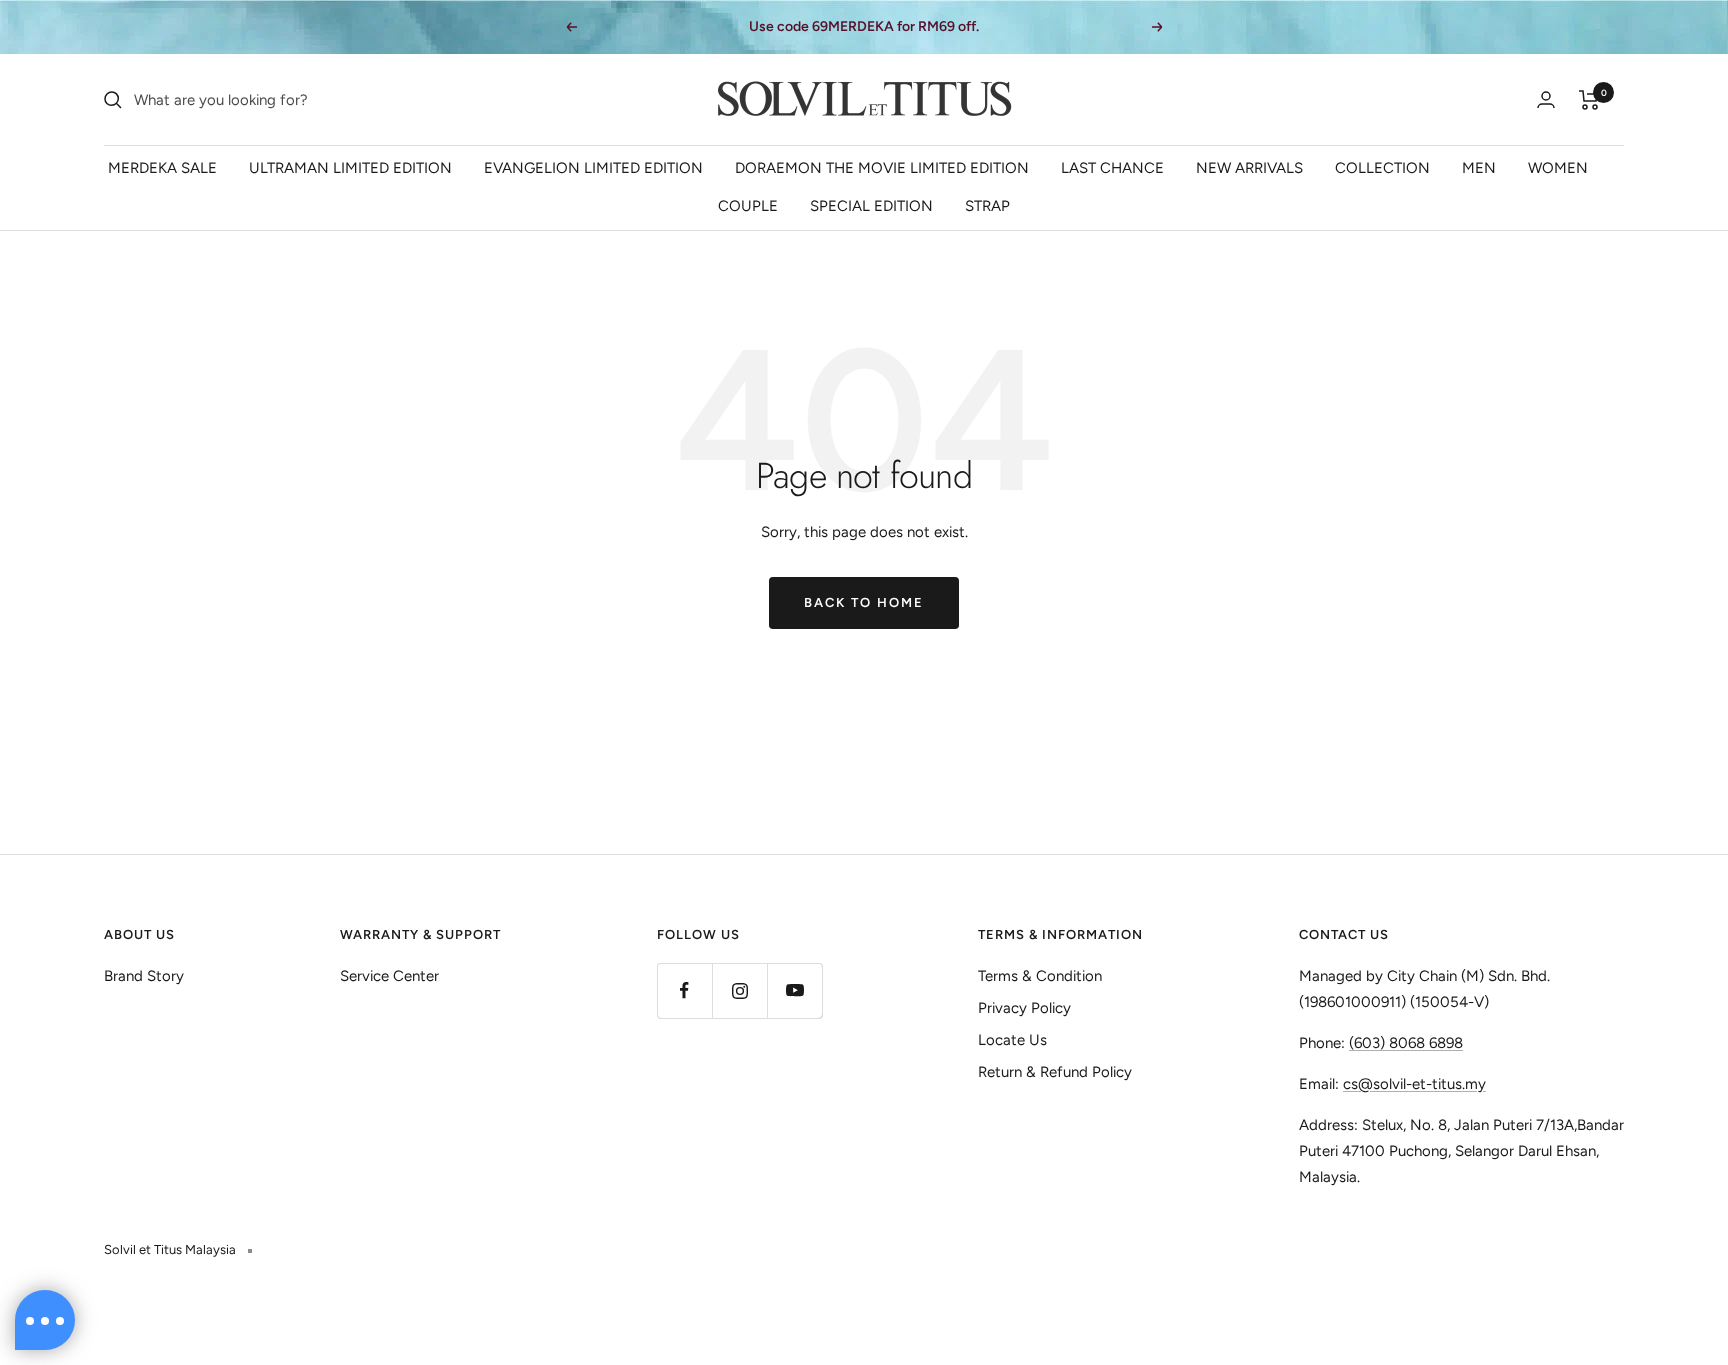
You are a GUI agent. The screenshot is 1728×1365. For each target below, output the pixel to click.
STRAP (987, 206)
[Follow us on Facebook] (684, 990)
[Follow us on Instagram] (739, 990)
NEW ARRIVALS (1249, 168)
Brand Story (144, 976)
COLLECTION (1382, 168)
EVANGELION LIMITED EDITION (593, 168)
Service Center (389, 976)
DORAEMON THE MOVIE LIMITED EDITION (882, 168)
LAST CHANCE (1112, 168)
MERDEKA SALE (162, 168)
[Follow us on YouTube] (794, 990)
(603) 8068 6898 (1406, 1043)
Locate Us (1012, 1040)
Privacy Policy (1024, 1008)
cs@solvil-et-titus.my (1414, 1084)
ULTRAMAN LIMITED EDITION (350, 168)
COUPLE (748, 206)
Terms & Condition (1040, 976)
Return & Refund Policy (1055, 1072)
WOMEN (1558, 168)
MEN (1479, 168)
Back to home (864, 602)
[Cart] (1589, 100)
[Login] (1546, 99)
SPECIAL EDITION (871, 206)
